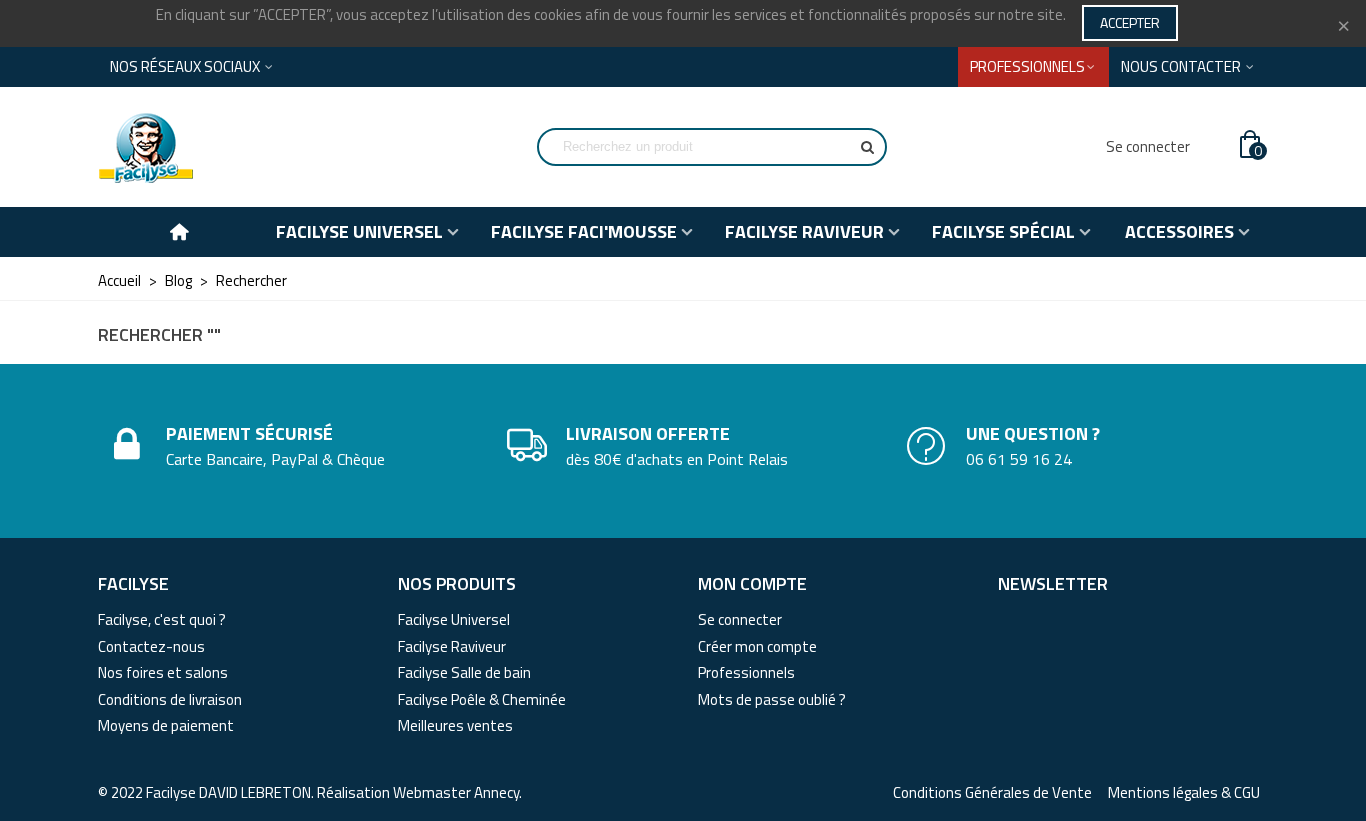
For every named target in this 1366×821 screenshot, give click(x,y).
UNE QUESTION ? (1033, 433)
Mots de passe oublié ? (772, 699)
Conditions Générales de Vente (992, 793)
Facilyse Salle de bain (464, 672)
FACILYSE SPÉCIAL (1003, 231)
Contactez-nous (151, 646)
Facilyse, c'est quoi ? (162, 619)
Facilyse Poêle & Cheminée (482, 699)
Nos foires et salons (163, 672)
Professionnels (746, 672)
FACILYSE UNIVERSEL (359, 231)
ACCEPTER (1130, 22)
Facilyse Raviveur (452, 646)
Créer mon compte (757, 646)
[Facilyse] (208, 147)
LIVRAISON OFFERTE (648, 433)
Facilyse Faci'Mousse (584, 231)
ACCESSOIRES (1179, 231)
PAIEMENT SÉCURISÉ (249, 433)
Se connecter (740, 619)
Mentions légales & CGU (1184, 793)
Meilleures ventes (455, 725)
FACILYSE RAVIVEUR (804, 231)
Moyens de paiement (166, 725)
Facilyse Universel (454, 619)
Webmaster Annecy (456, 792)
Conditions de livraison (170, 699)
